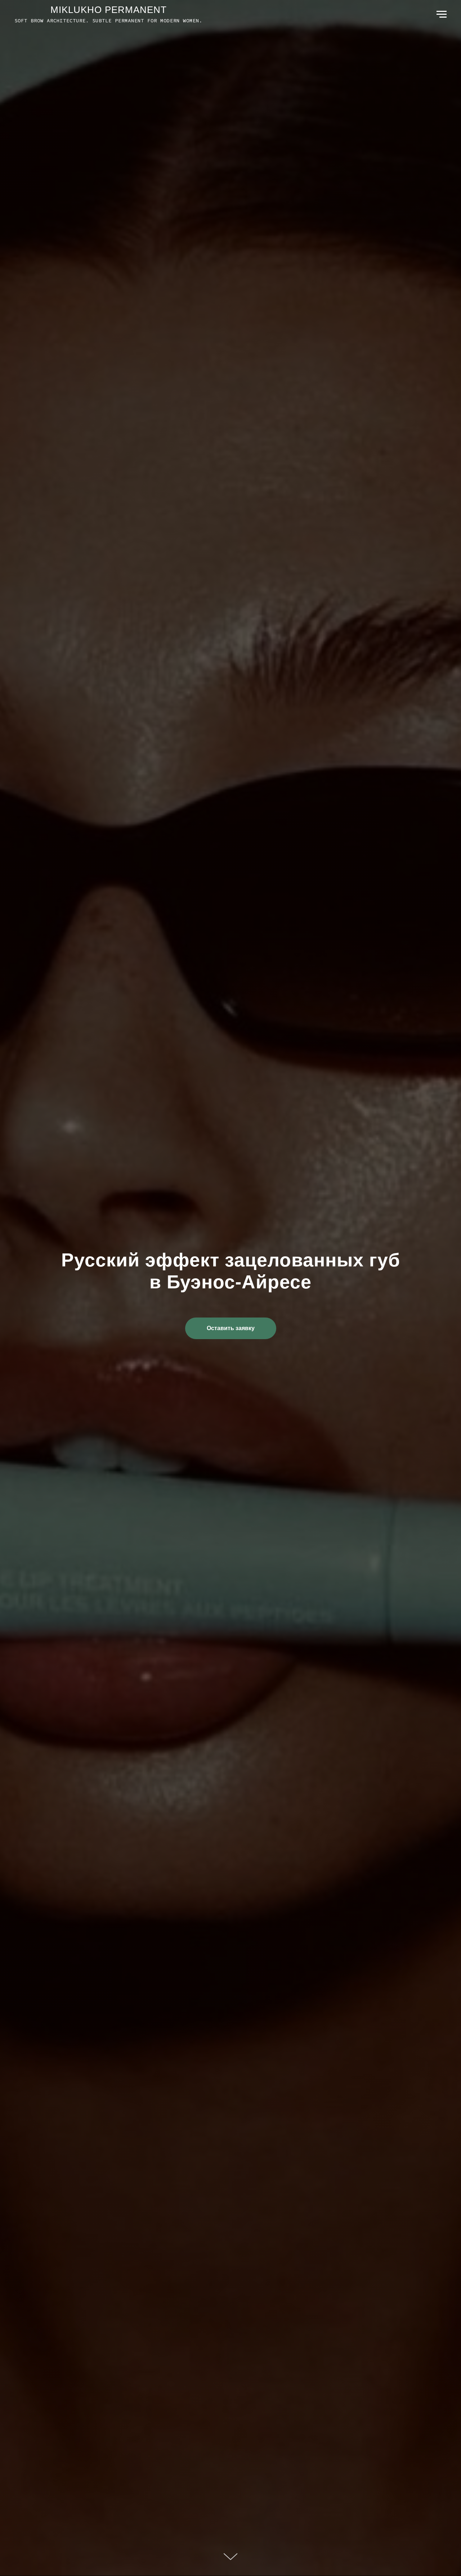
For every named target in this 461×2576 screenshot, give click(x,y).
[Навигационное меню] (442, 14)
